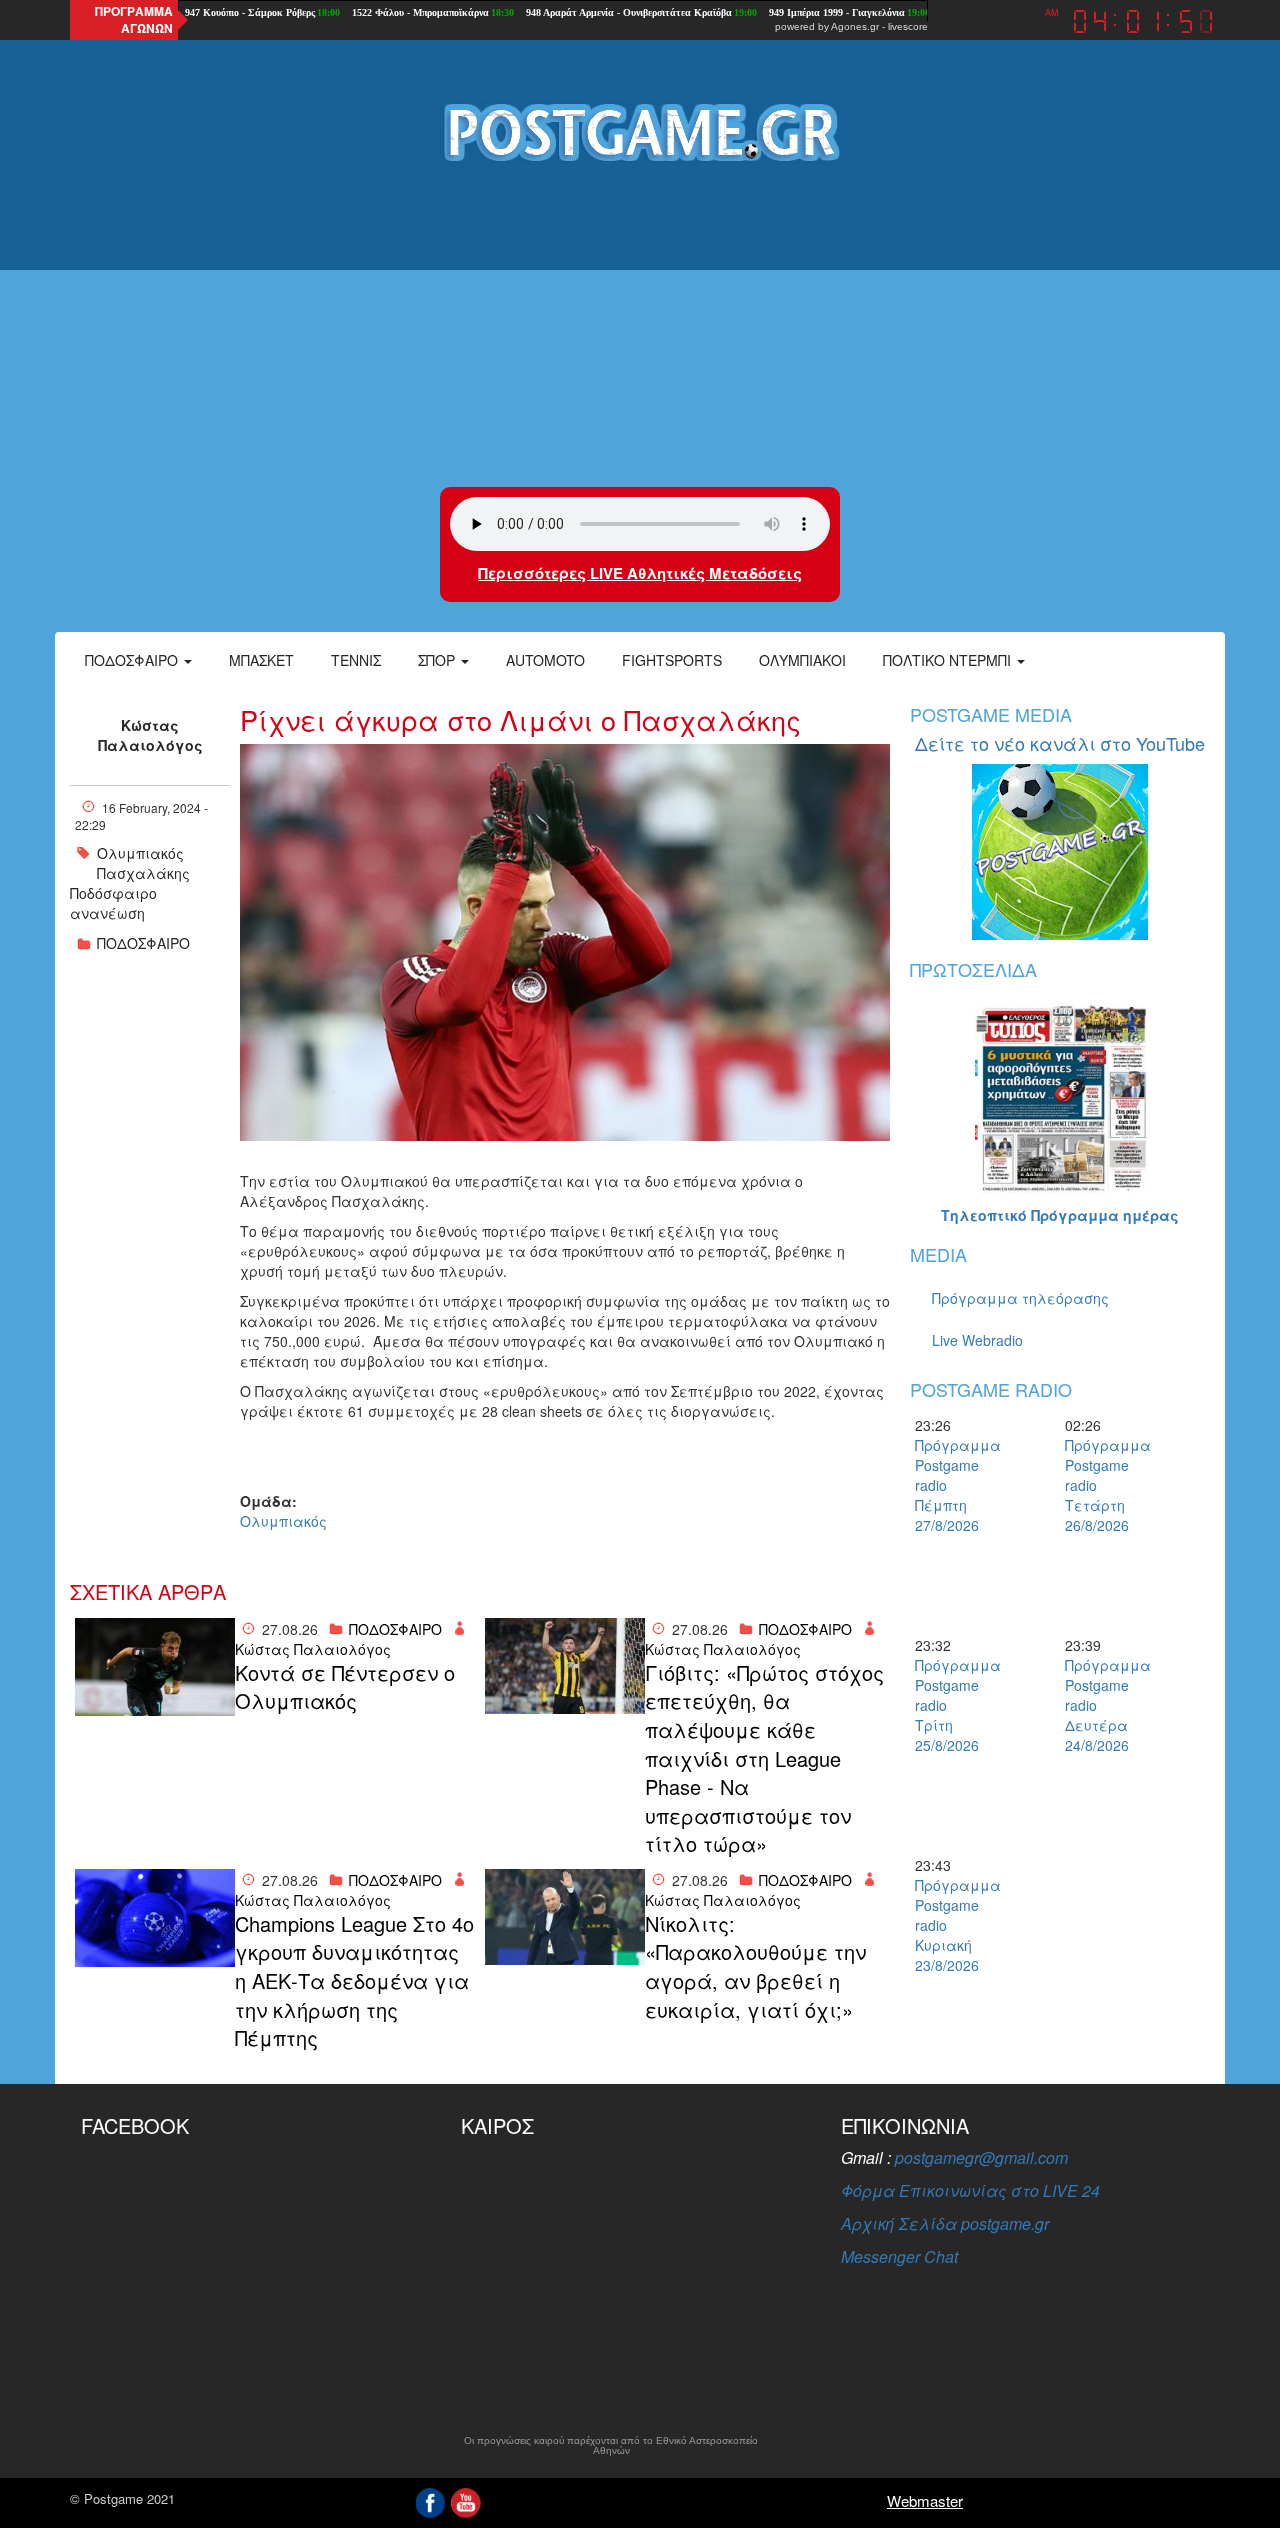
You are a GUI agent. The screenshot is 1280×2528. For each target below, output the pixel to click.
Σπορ (438, 660)
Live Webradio (977, 1340)
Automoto (545, 660)
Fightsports (672, 660)
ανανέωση (107, 913)
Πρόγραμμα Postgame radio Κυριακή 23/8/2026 (950, 1925)
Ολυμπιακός (140, 853)
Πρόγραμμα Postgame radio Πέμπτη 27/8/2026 (950, 1485)
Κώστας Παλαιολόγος (150, 735)
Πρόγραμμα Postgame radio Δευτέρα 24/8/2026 (1100, 1705)
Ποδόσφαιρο (133, 660)
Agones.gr (855, 26)
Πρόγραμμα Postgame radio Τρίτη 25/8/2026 (950, 1705)
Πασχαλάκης (143, 873)
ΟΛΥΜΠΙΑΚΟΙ (802, 660)
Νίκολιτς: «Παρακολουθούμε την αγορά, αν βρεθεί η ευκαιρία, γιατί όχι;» (755, 1967)
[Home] (640, 131)
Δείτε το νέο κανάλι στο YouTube (1060, 743)
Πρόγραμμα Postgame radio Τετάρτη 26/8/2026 (1100, 1485)
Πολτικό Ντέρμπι (949, 660)
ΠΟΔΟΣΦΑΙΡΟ (143, 943)
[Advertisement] (640, 327)
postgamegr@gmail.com (981, 2157)
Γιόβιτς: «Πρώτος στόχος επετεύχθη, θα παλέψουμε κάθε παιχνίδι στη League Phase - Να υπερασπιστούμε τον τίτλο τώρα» (764, 1758)
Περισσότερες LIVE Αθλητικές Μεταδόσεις (640, 573)
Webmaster (925, 2500)
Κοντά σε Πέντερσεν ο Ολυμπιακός (345, 1687)
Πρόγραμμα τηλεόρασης (1020, 1298)
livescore (908, 26)
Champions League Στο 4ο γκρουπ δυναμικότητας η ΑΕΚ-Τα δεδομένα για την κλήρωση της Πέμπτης (354, 1981)
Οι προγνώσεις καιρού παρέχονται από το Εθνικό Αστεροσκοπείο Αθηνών (611, 2446)
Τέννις (356, 660)
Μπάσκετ (261, 660)
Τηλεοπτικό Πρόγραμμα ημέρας (1060, 1215)
